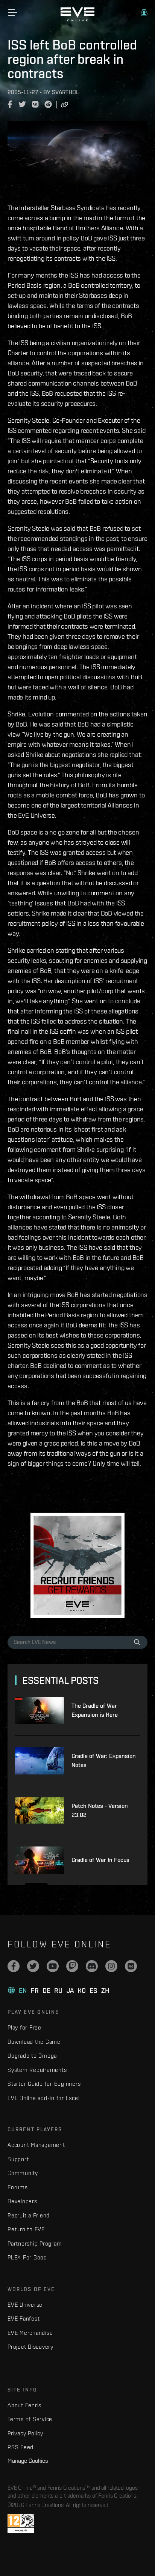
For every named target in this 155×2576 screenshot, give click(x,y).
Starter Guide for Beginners (44, 2084)
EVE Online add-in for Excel (43, 2098)
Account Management (36, 2145)
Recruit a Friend (29, 2215)
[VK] (131, 1966)
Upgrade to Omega (32, 2056)
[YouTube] (53, 1966)
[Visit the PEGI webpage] (21, 2523)
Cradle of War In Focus (100, 1860)
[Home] (77, 20)
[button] (144, 13)
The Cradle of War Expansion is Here (95, 1710)
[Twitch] (72, 1966)
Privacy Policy (25, 2433)
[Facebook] (14, 1966)
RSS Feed (21, 2447)
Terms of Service (30, 2419)
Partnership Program (35, 2243)
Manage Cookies (28, 2460)
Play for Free (24, 2027)
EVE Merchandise (30, 2333)
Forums (18, 2187)
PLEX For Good (27, 2257)
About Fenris (24, 2405)
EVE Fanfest (24, 2319)
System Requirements (37, 2070)
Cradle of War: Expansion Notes (104, 1760)
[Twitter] (33, 1966)
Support (18, 2159)
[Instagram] (111, 1966)
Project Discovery (30, 2347)
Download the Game (34, 2042)
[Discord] (92, 1966)
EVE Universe (25, 2305)
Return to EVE (26, 2229)
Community (23, 2173)
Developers (22, 2201)
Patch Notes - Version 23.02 (100, 1810)
